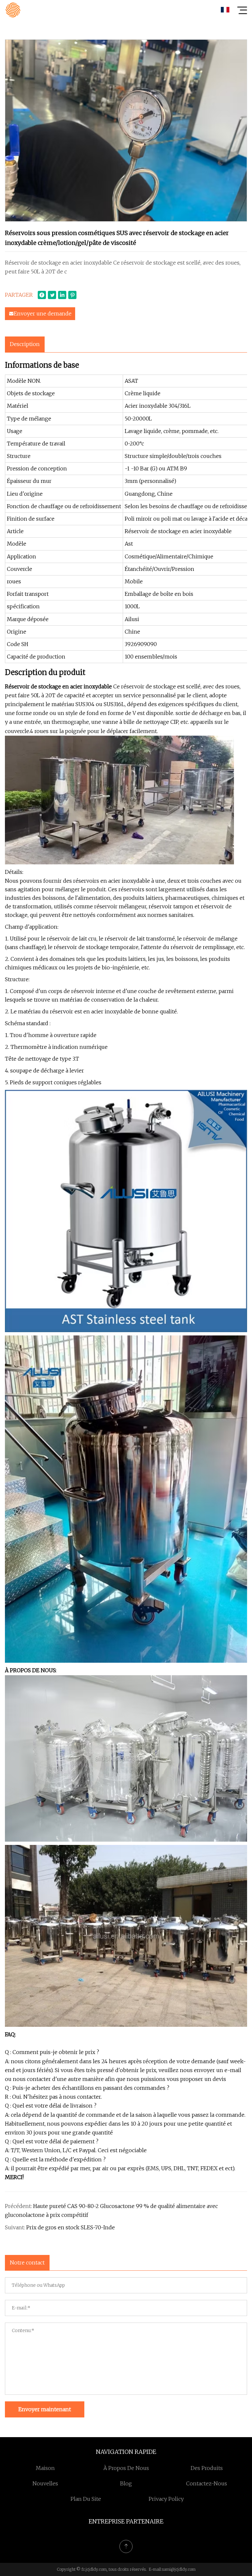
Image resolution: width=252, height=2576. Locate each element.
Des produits (207, 2468)
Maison (45, 2468)
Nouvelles (45, 2483)
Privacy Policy (166, 2499)
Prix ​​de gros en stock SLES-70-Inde (71, 2227)
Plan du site (86, 2499)
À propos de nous (126, 2468)
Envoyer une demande (43, 314)
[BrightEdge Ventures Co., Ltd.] (13, 10)
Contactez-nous (207, 2483)
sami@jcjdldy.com (179, 2569)
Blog (126, 2483)
